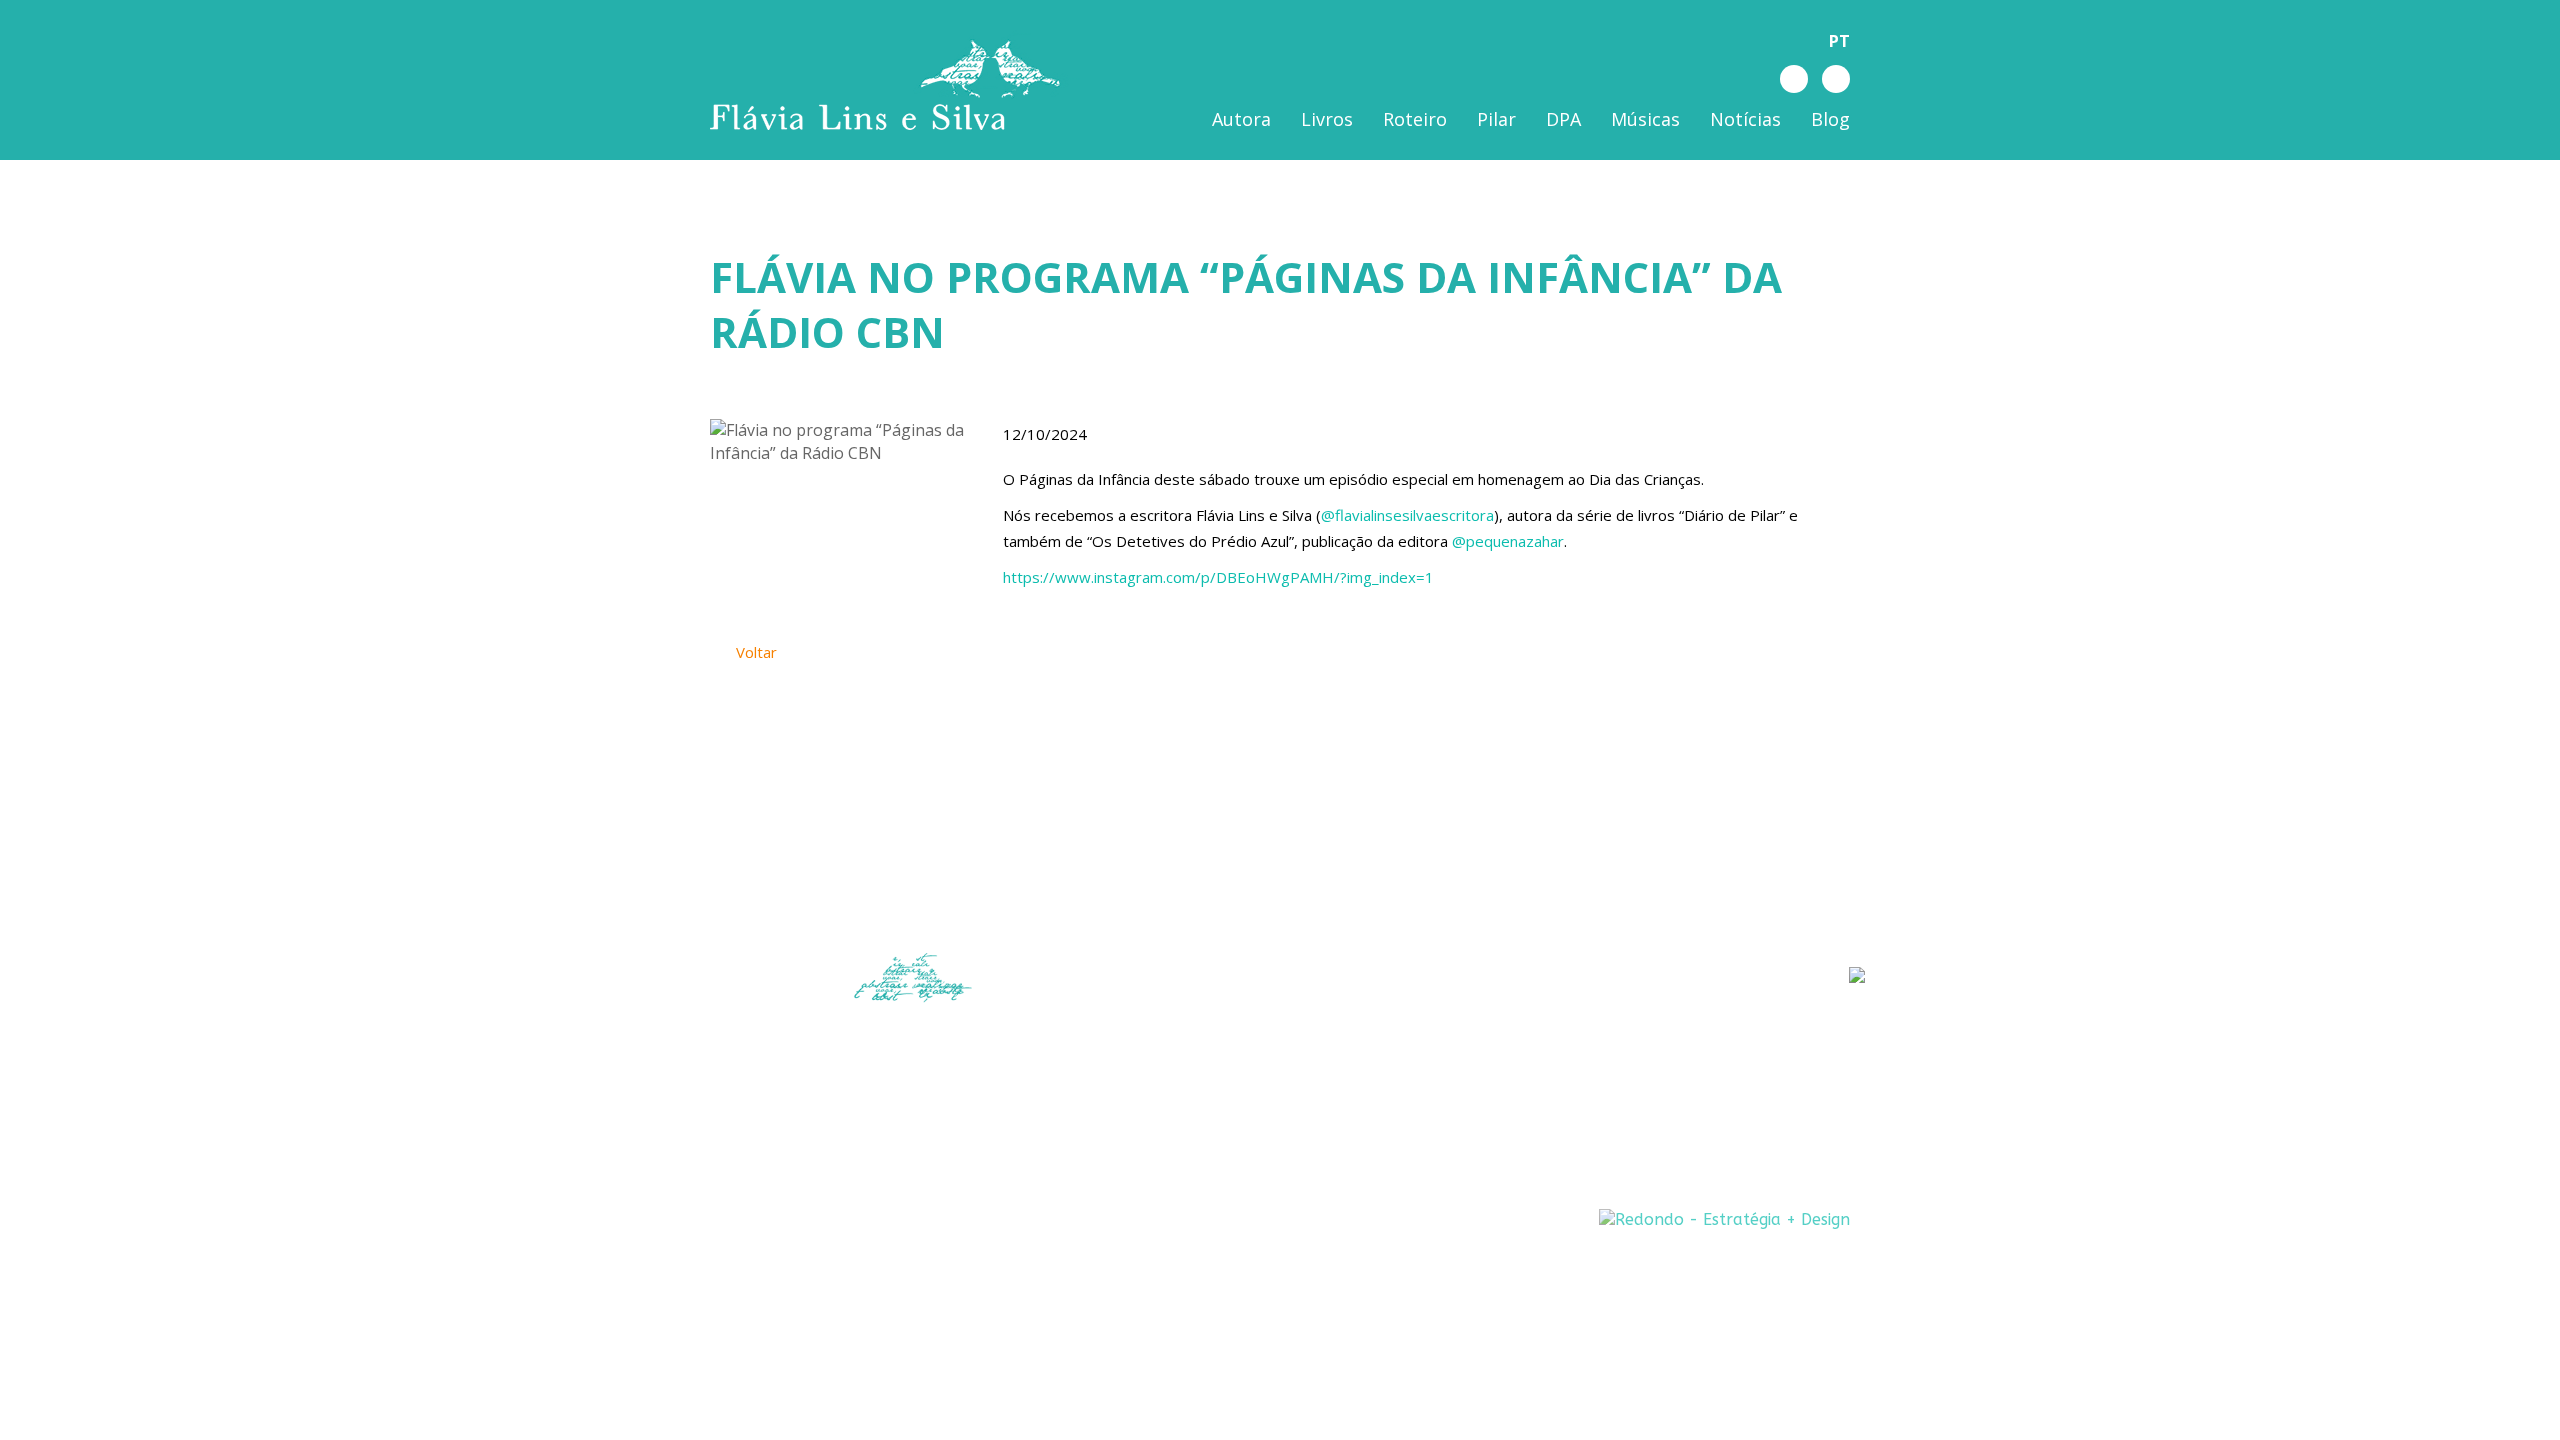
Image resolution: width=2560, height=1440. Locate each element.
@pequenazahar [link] (1508, 541)
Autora (1241, 119)
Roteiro (1415, 119)
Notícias (1745, 119)
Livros (1327, 119)
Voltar (754, 652)
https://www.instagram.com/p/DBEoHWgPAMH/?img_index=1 (1218, 577)
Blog (1830, 119)
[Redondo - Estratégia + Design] (1724, 1219)
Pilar (1496, 119)
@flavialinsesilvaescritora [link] (1407, 515)
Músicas (1645, 119)
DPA (1563, 119)
